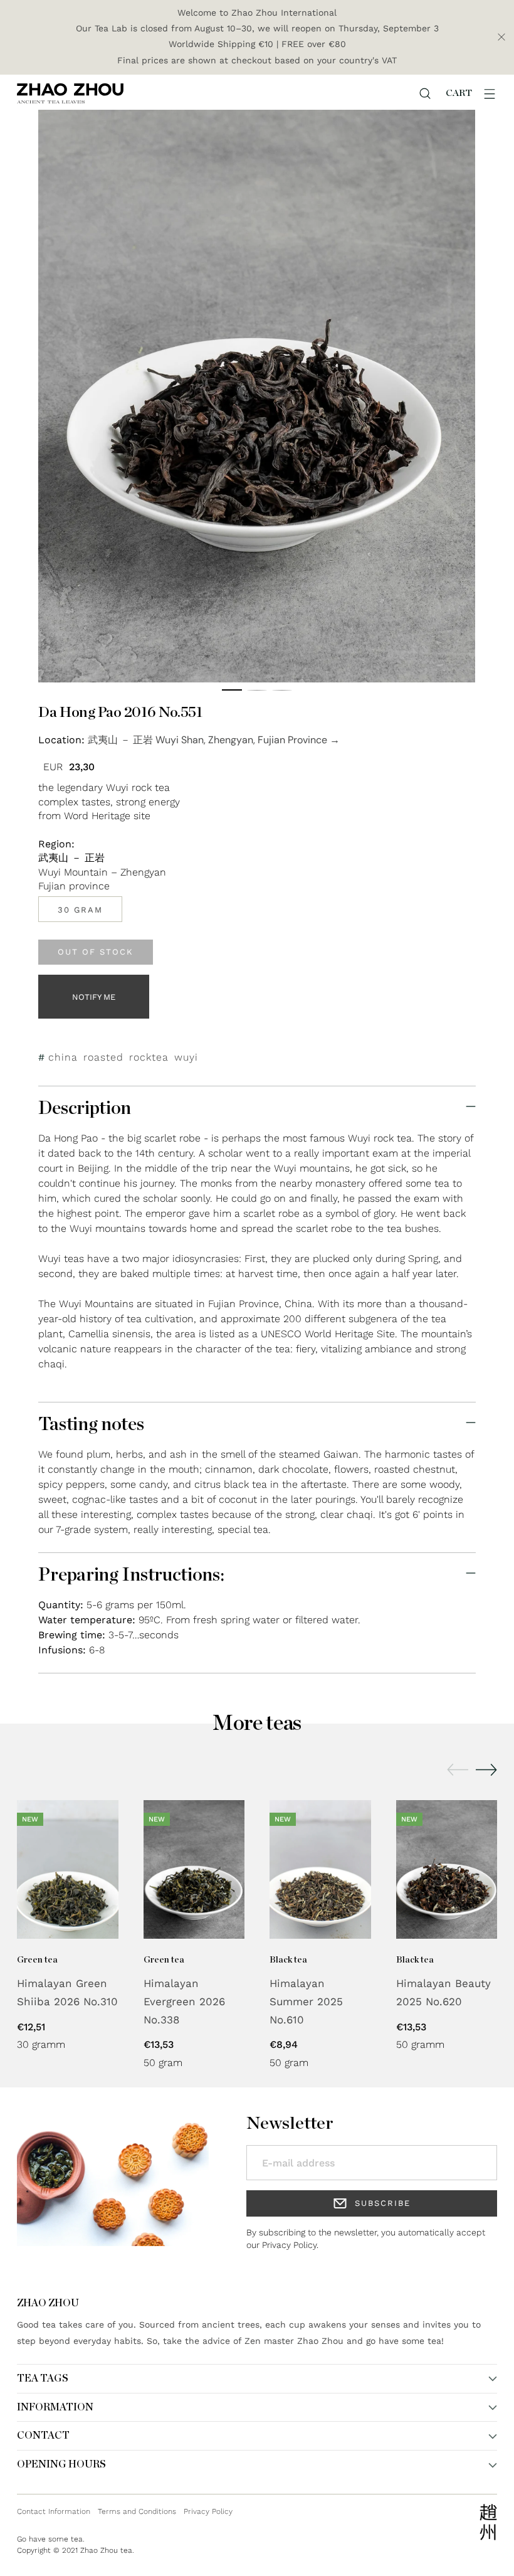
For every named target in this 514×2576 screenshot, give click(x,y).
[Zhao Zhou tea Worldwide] (70, 93)
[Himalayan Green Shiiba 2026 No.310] (68, 1869)
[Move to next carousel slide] (486, 1769)
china (63, 1057)
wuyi (186, 1057)
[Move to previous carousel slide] (458, 1770)
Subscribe (383, 2203)
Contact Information (54, 2511)
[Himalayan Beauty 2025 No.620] (447, 1869)
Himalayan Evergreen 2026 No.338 (184, 2001)
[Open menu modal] (490, 93)
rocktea (149, 1057)
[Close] (501, 37)
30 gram (80, 910)
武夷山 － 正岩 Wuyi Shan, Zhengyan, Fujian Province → (214, 740)
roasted (103, 1057)
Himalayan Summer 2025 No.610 (306, 2001)
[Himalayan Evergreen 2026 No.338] (194, 1869)
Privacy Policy (289, 2245)
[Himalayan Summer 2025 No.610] (320, 1869)
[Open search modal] (425, 93)
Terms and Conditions (137, 2511)
